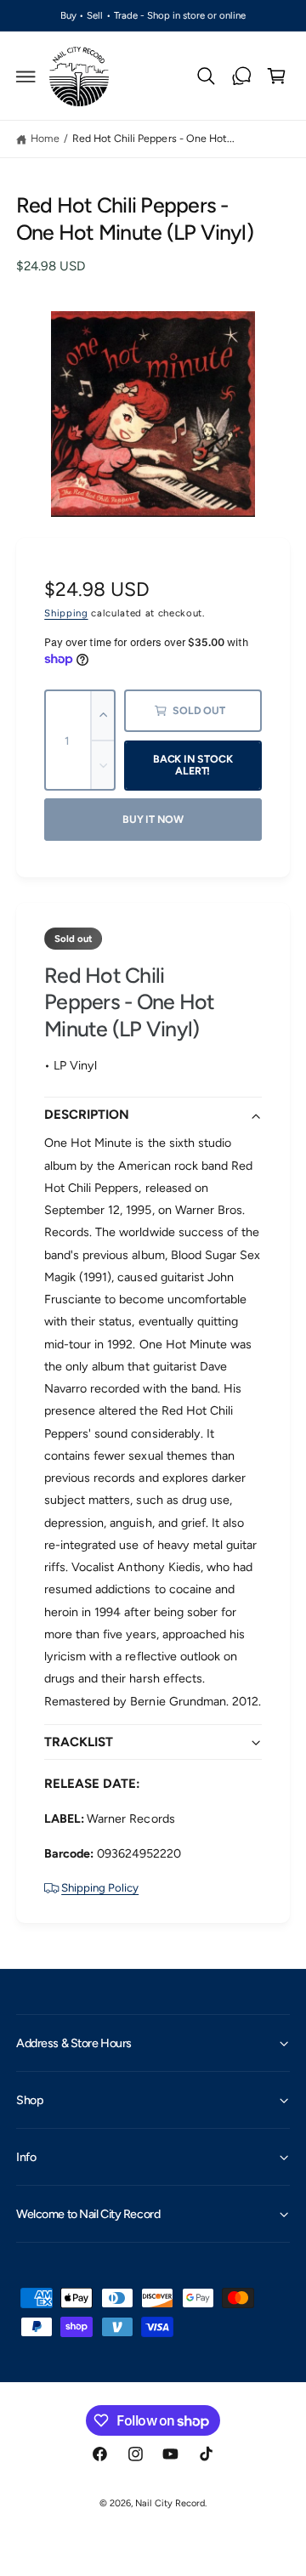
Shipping (66, 613)
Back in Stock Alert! (193, 765)
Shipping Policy (100, 1887)
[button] (26, 77)
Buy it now (153, 819)
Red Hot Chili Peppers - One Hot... (153, 138)
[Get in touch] (241, 77)
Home (45, 138)
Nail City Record (170, 2503)
